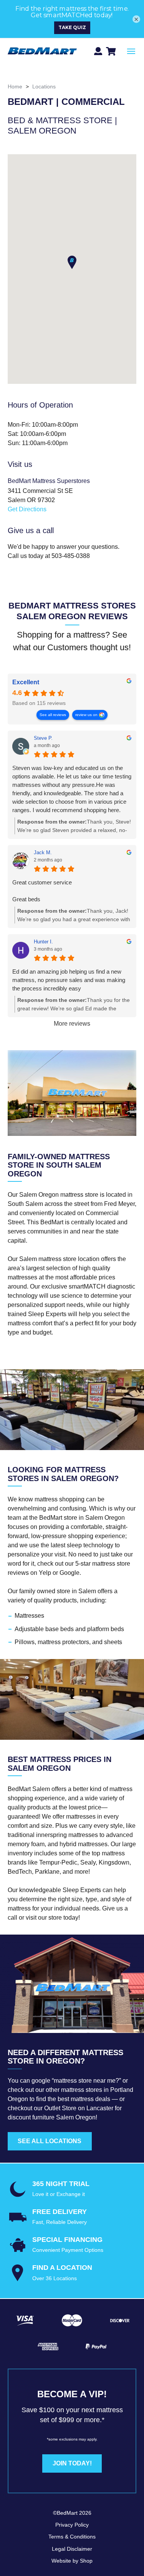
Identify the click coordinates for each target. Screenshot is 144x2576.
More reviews (72, 1024)
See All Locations (50, 2141)
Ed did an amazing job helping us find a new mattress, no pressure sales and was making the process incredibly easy (69, 980)
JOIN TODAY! (72, 2463)
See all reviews (53, 715)
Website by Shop (72, 2561)
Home (15, 86)
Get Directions (27, 509)
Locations (44, 86)
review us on (86, 715)
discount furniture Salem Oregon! (52, 2117)
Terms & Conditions (72, 2537)
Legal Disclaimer (72, 2549)
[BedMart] (42, 51)
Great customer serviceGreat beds (42, 891)
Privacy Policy (72, 2525)
